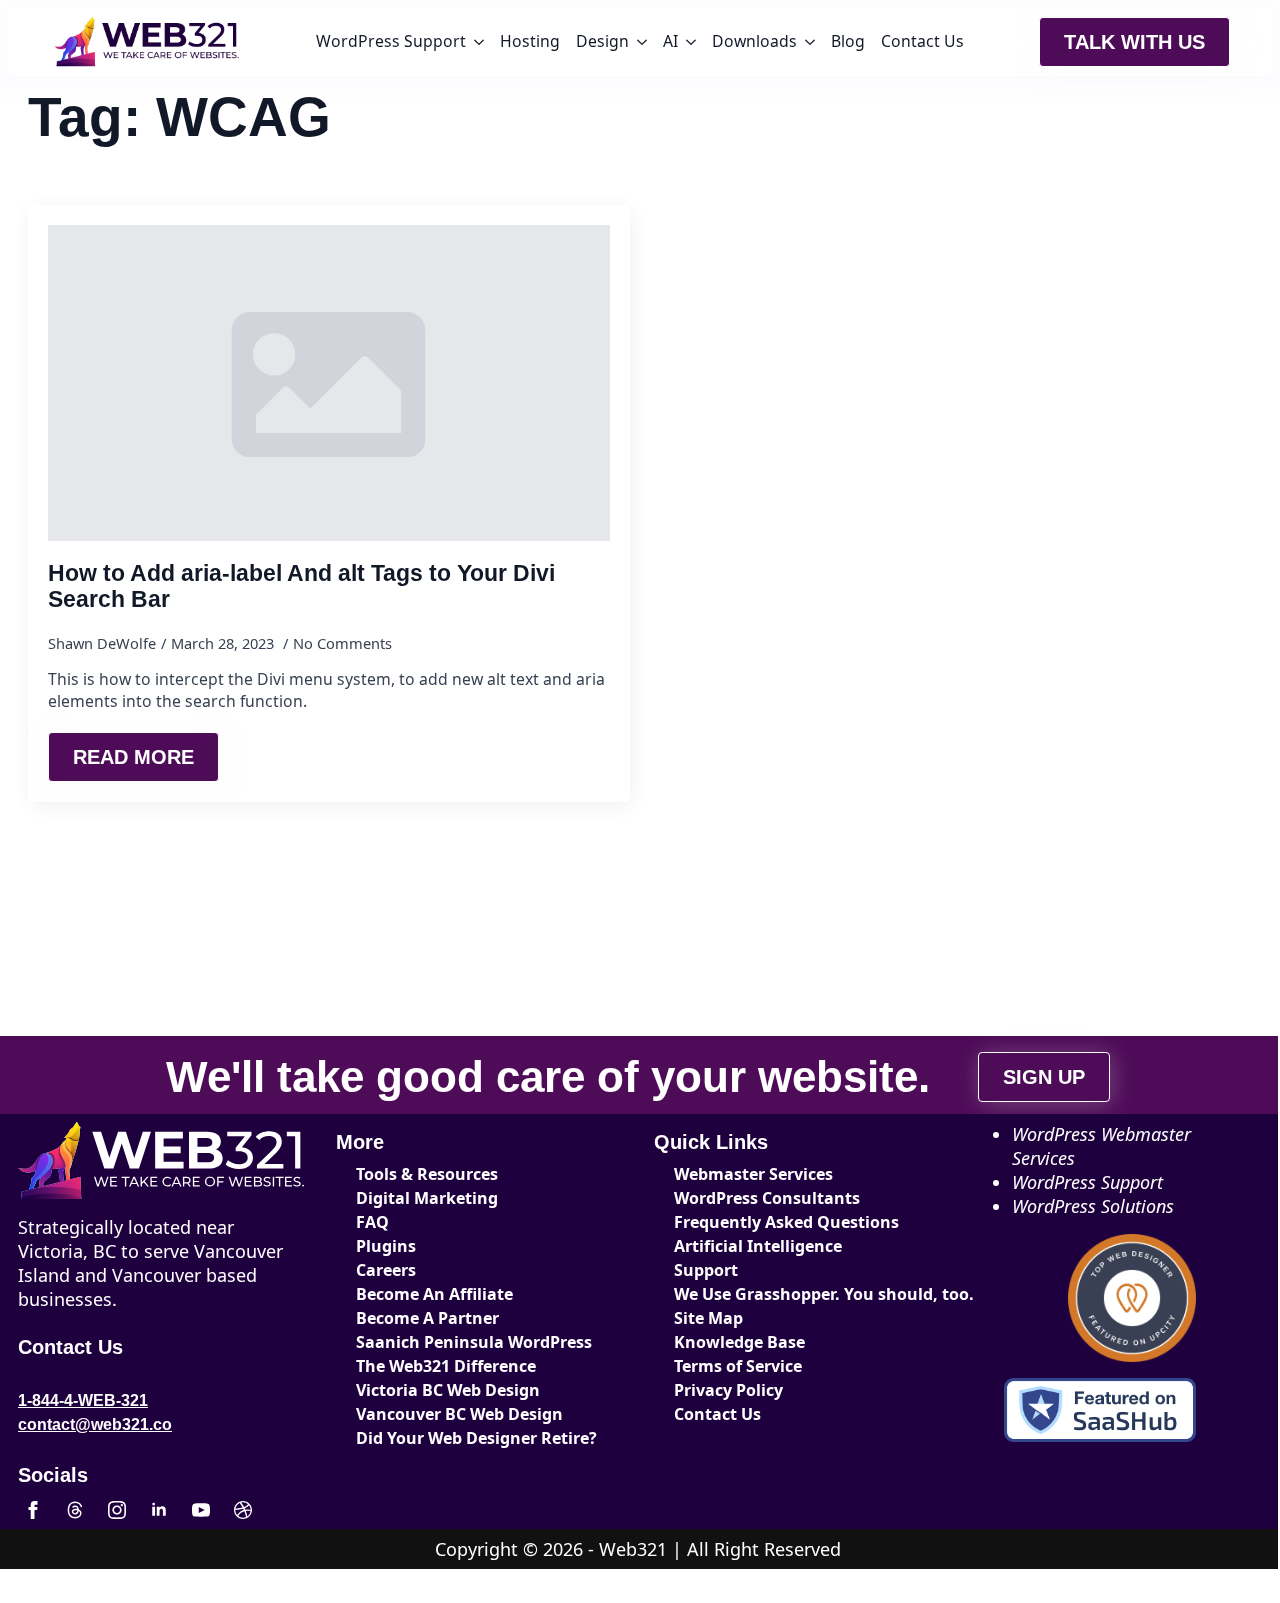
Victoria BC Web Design (448, 1390)
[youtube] (201, 1510)
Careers (386, 1270)
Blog (848, 41)
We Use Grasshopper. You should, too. (792, 1294)
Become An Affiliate (434, 1294)
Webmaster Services (753, 1174)
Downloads (754, 41)
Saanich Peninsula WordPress (474, 1342)
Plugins (386, 1246)
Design (602, 41)
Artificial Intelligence (758, 1246)
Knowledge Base (739, 1342)
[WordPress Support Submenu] (479, 42)
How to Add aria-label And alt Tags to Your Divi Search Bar (301, 586)
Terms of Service (738, 1366)
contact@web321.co (95, 1424)
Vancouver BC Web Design (459, 1414)
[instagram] (117, 1510)
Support (706, 1270)
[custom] (75, 1510)
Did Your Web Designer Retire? (474, 1438)
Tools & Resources (427, 1174)
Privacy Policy (728, 1390)
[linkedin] (159, 1510)
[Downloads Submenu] (810, 42)
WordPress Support (391, 41)
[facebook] (33, 1510)
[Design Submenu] (642, 42)
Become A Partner (427, 1318)
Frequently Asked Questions (786, 1222)
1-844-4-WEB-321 (83, 1400)
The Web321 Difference (446, 1366)
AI (670, 41)
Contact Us (922, 41)
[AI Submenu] (691, 42)
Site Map (708, 1318)
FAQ (372, 1222)
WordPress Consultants (767, 1198)
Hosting (530, 41)
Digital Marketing (427, 1198)
